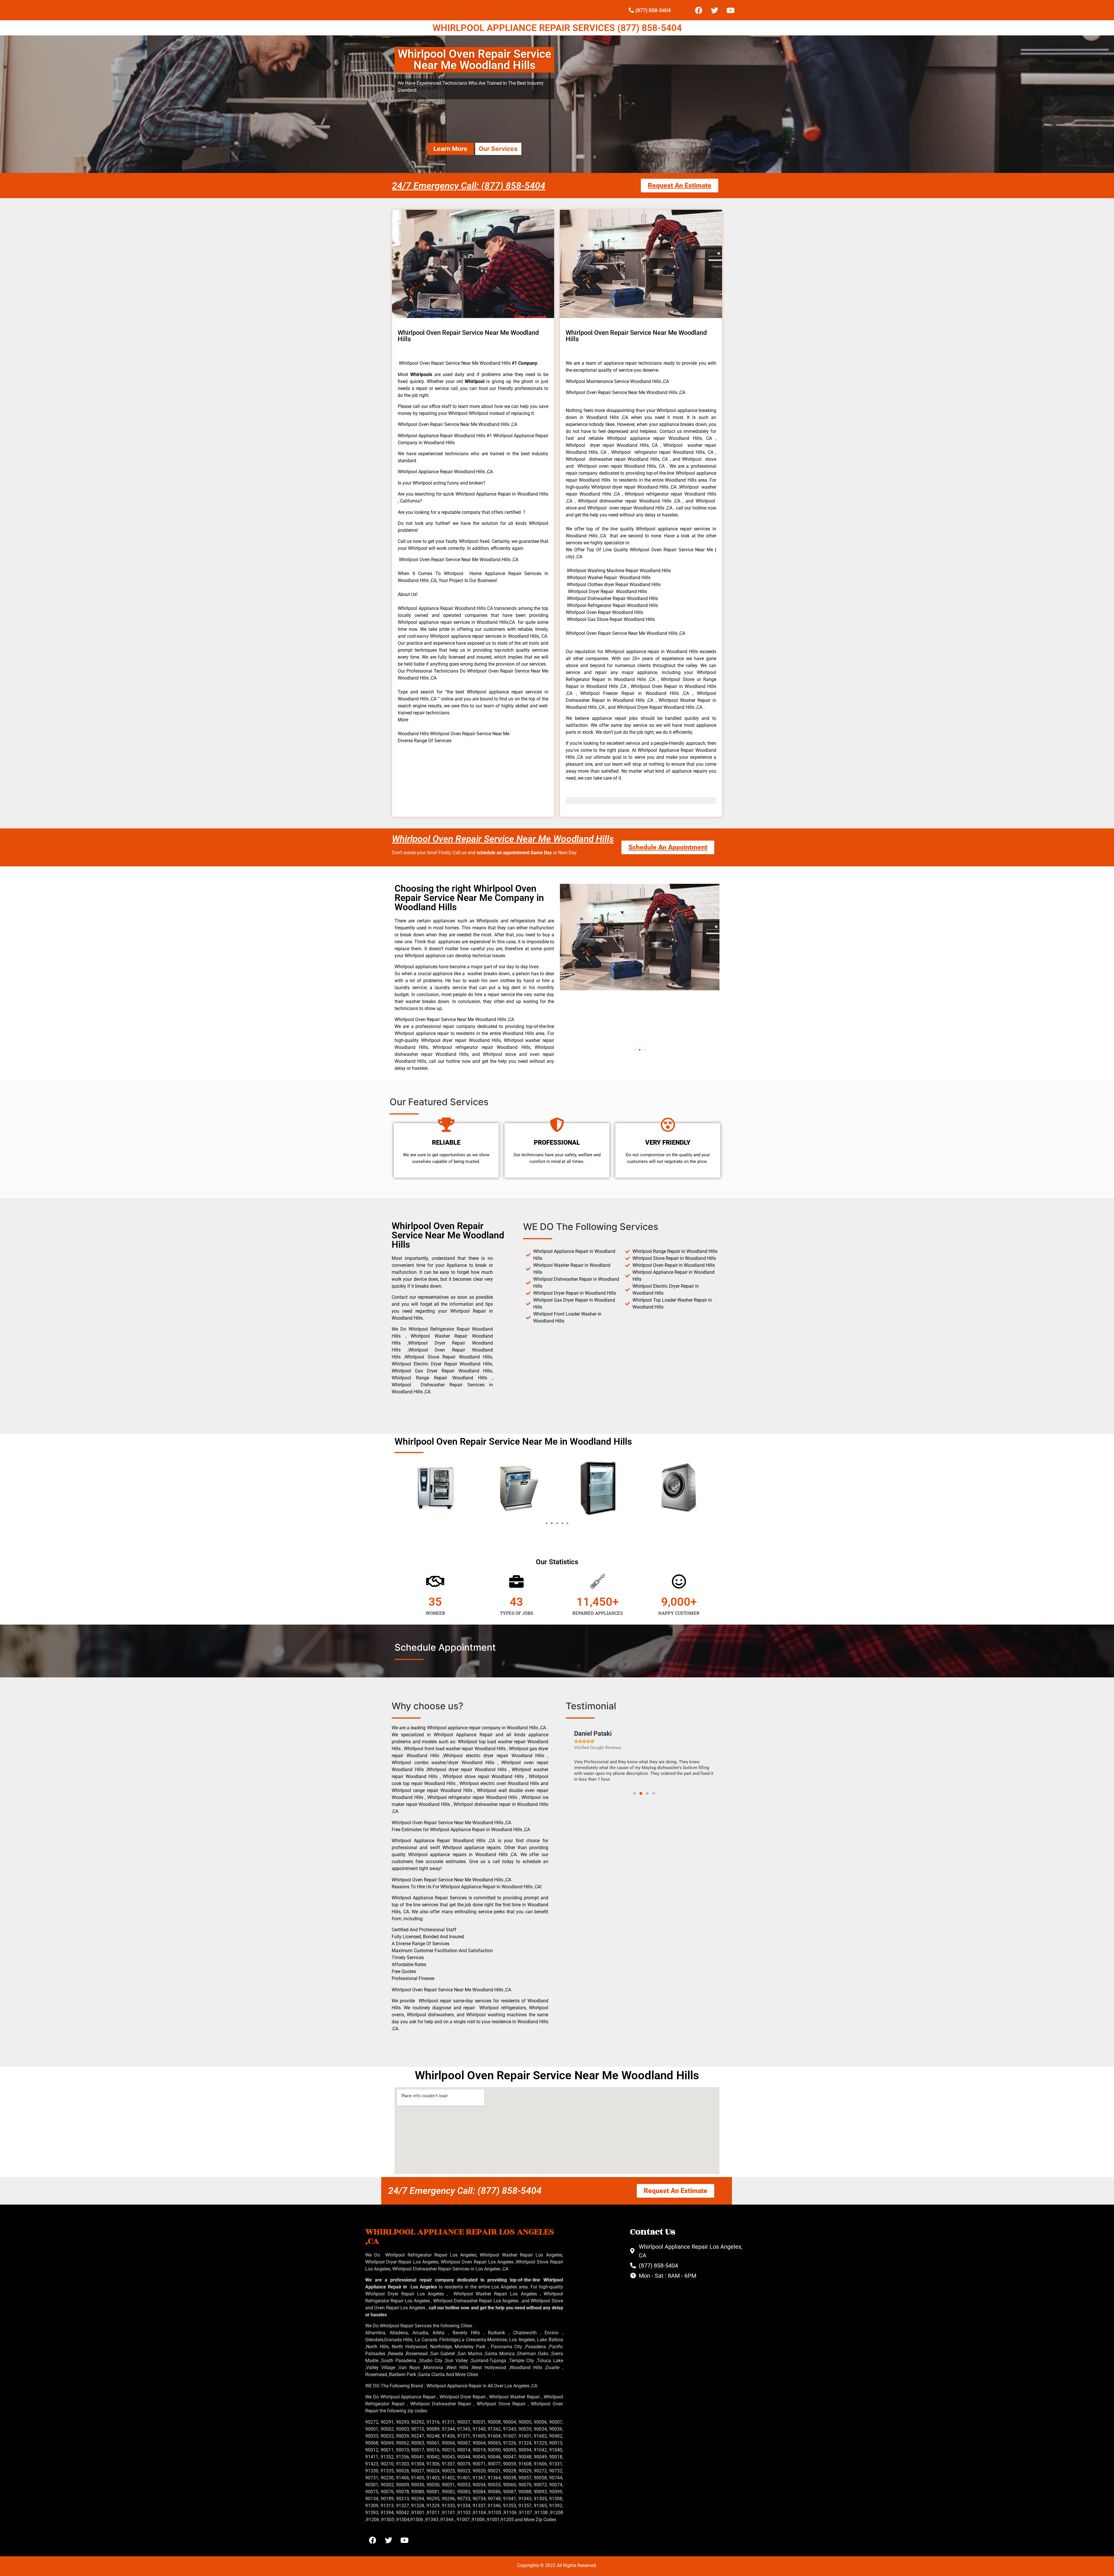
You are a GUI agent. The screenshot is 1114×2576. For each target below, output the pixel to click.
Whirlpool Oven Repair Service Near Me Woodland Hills (503, 839)
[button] (634, 1050)
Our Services (498, 149)
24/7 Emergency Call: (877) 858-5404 (469, 186)
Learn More (450, 149)
